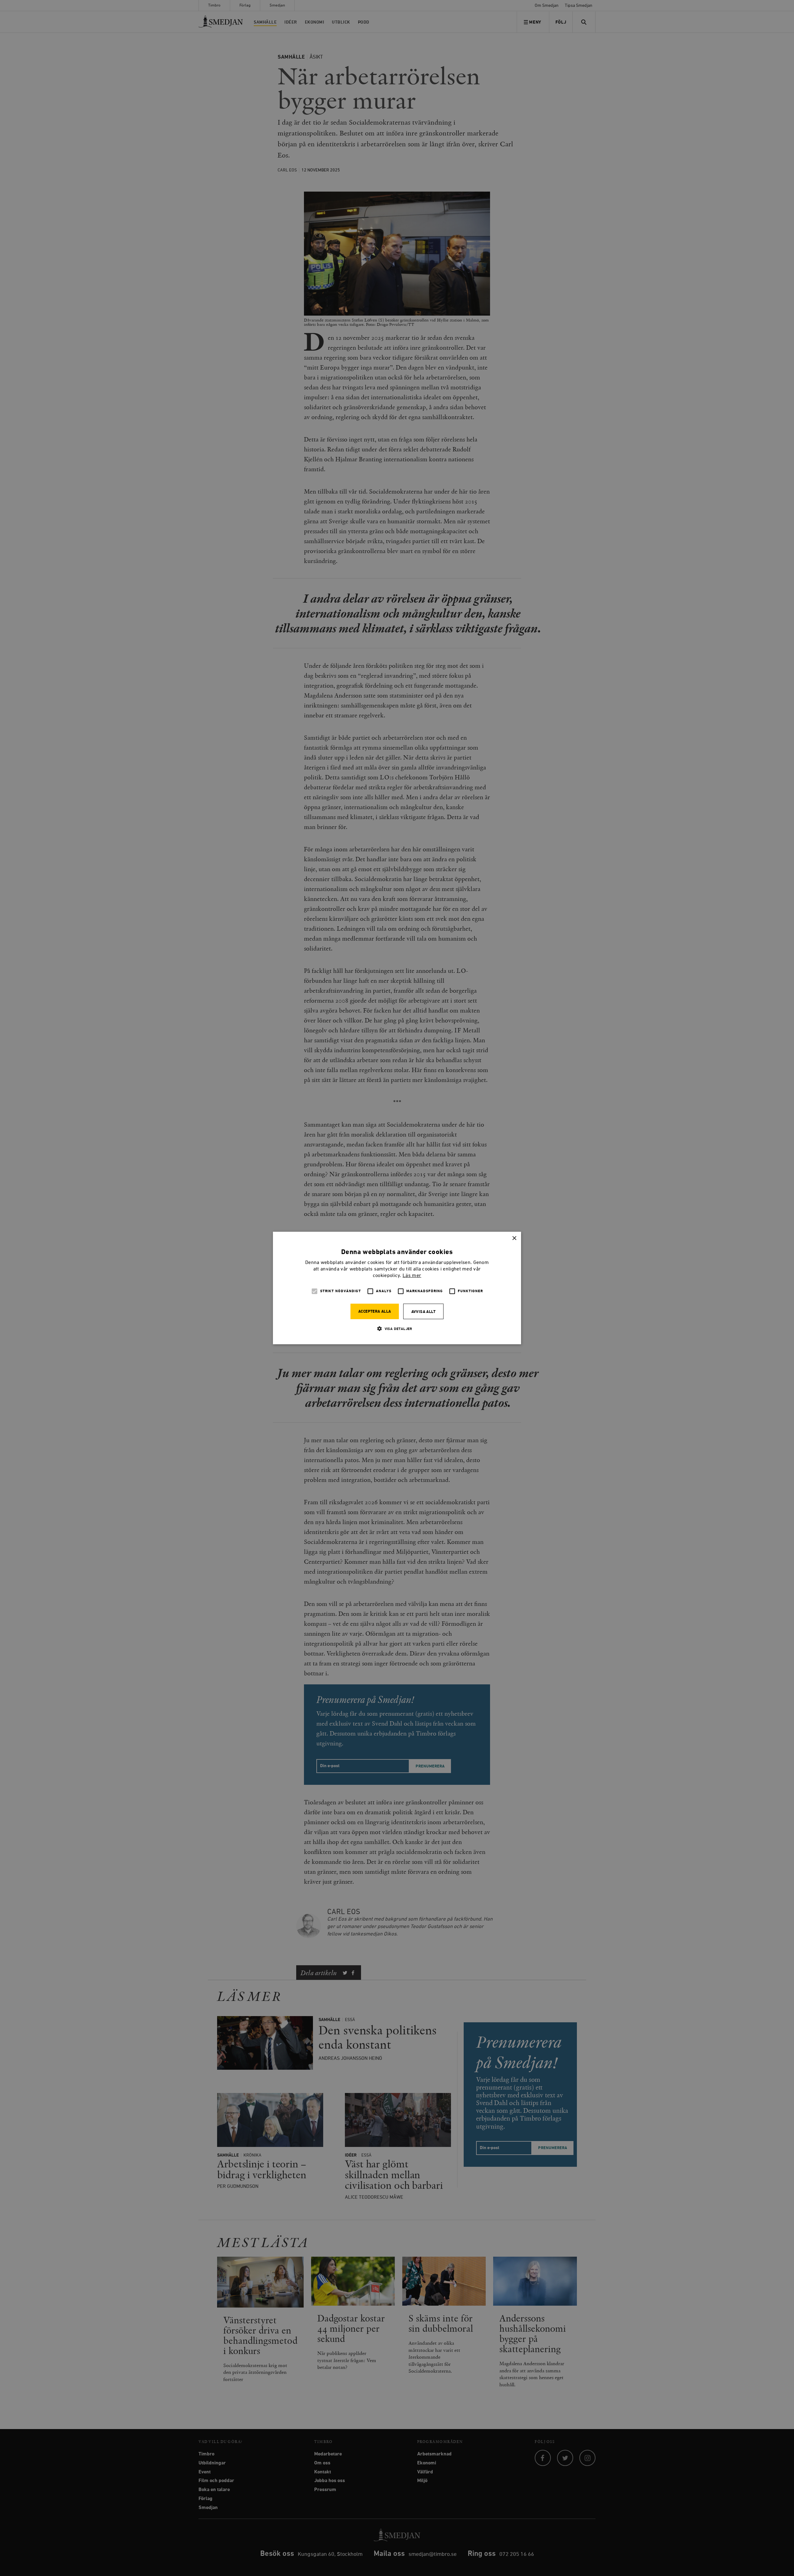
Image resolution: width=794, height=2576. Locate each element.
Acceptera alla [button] (375, 1312)
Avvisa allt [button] (423, 1312)
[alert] (397, 1288)
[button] (397, 1329)
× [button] (514, 1238)
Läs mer (412, 1276)
